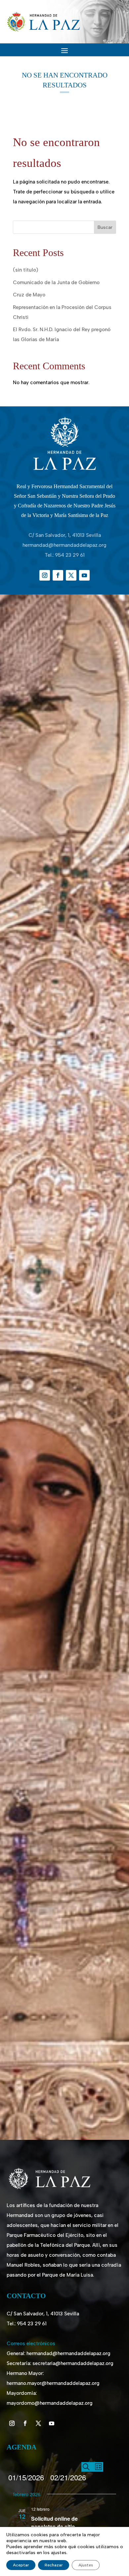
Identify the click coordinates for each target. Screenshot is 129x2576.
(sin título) (25, 270)
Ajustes (86, 2565)
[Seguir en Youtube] (84, 575)
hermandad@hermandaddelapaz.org (64, 545)
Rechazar (54, 2565)
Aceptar (21, 2565)
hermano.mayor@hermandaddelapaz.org (53, 2383)
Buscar (105, 227)
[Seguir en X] (71, 575)
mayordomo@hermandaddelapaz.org (50, 2403)
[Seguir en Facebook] (58, 575)
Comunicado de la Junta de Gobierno (56, 283)
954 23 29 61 (70, 555)
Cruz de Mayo (29, 295)
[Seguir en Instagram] (45, 575)
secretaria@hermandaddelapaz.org (73, 2363)
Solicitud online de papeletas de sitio (54, 2523)
